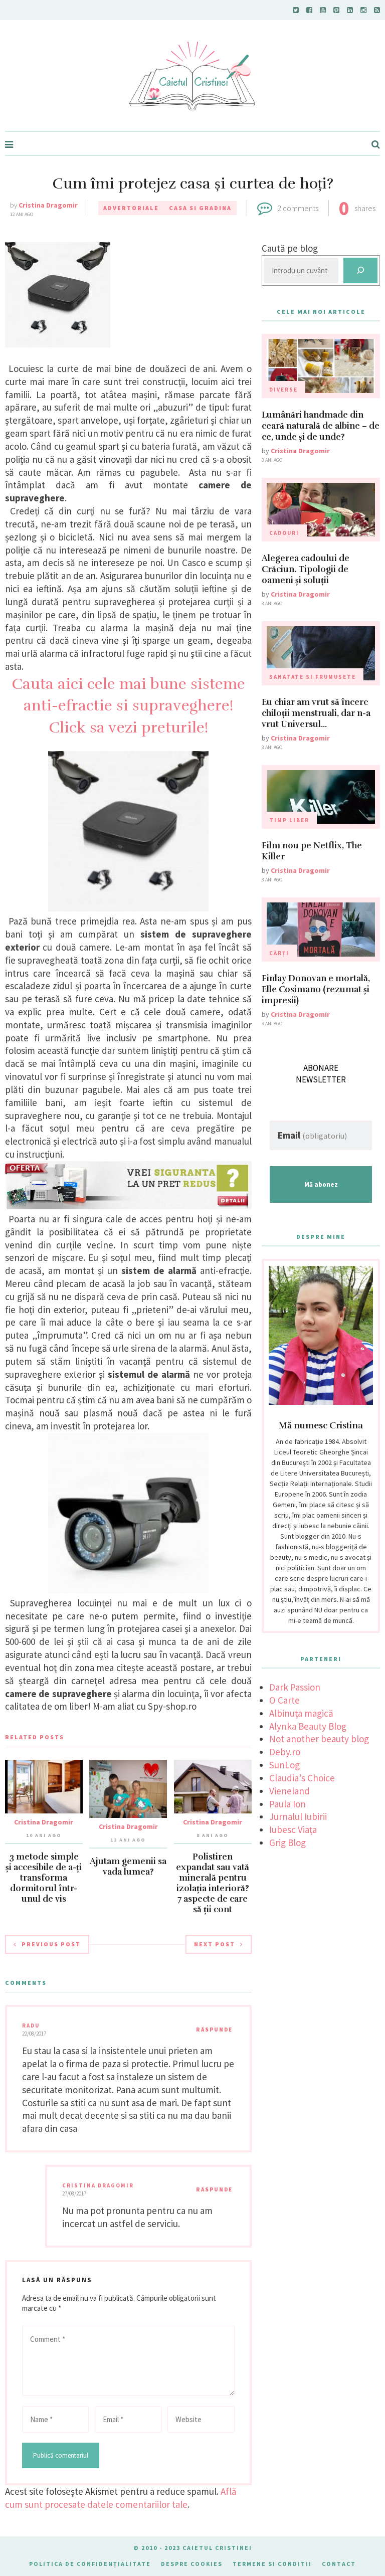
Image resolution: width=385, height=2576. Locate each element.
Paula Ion (287, 1804)
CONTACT (339, 2564)
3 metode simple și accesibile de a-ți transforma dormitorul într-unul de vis (44, 1878)
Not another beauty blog (319, 1739)
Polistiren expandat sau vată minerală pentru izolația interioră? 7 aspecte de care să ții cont (213, 1883)
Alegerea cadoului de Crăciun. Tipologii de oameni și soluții (306, 569)
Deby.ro (285, 1752)
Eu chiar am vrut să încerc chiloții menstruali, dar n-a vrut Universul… (316, 713)
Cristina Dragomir (48, 205)
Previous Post (51, 1944)
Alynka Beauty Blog (308, 1726)
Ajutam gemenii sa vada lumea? (128, 1867)
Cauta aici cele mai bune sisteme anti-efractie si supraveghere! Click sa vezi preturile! (128, 706)
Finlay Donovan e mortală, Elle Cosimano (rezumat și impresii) (316, 989)
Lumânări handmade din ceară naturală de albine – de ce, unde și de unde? (321, 426)
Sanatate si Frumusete (313, 677)
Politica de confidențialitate (90, 2564)
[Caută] (360, 270)
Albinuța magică (301, 1713)
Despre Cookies (192, 2564)
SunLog (284, 1765)
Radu (31, 2026)
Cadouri (284, 533)
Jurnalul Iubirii (298, 1816)
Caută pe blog (290, 248)
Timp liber (289, 820)
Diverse (283, 390)
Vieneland (290, 1791)
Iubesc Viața (293, 1829)
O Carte (284, 1700)
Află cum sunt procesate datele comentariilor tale (121, 2498)
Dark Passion (295, 1687)
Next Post (215, 1944)
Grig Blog (287, 1843)
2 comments (298, 208)
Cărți (279, 953)
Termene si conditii (272, 2564)
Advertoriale (131, 208)
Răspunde (214, 2030)
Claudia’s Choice (302, 1778)
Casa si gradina (200, 208)
